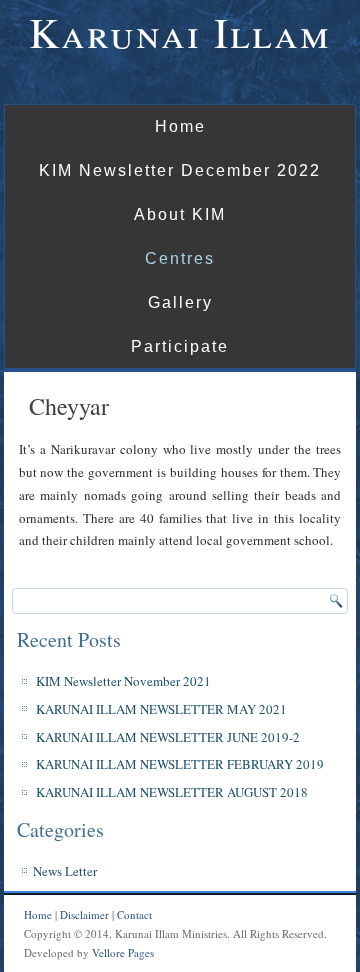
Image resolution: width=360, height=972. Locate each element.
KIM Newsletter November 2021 (123, 681)
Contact (134, 914)
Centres (180, 258)
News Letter (65, 871)
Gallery (180, 302)
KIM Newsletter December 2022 (180, 170)
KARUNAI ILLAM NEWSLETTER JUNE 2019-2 (168, 737)
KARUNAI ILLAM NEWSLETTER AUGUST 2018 (172, 792)
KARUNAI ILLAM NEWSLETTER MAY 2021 (161, 709)
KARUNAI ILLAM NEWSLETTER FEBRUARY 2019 (180, 764)
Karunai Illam (180, 32)
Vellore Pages (123, 952)
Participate (180, 346)
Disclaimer (84, 914)
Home (180, 126)
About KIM (180, 214)
